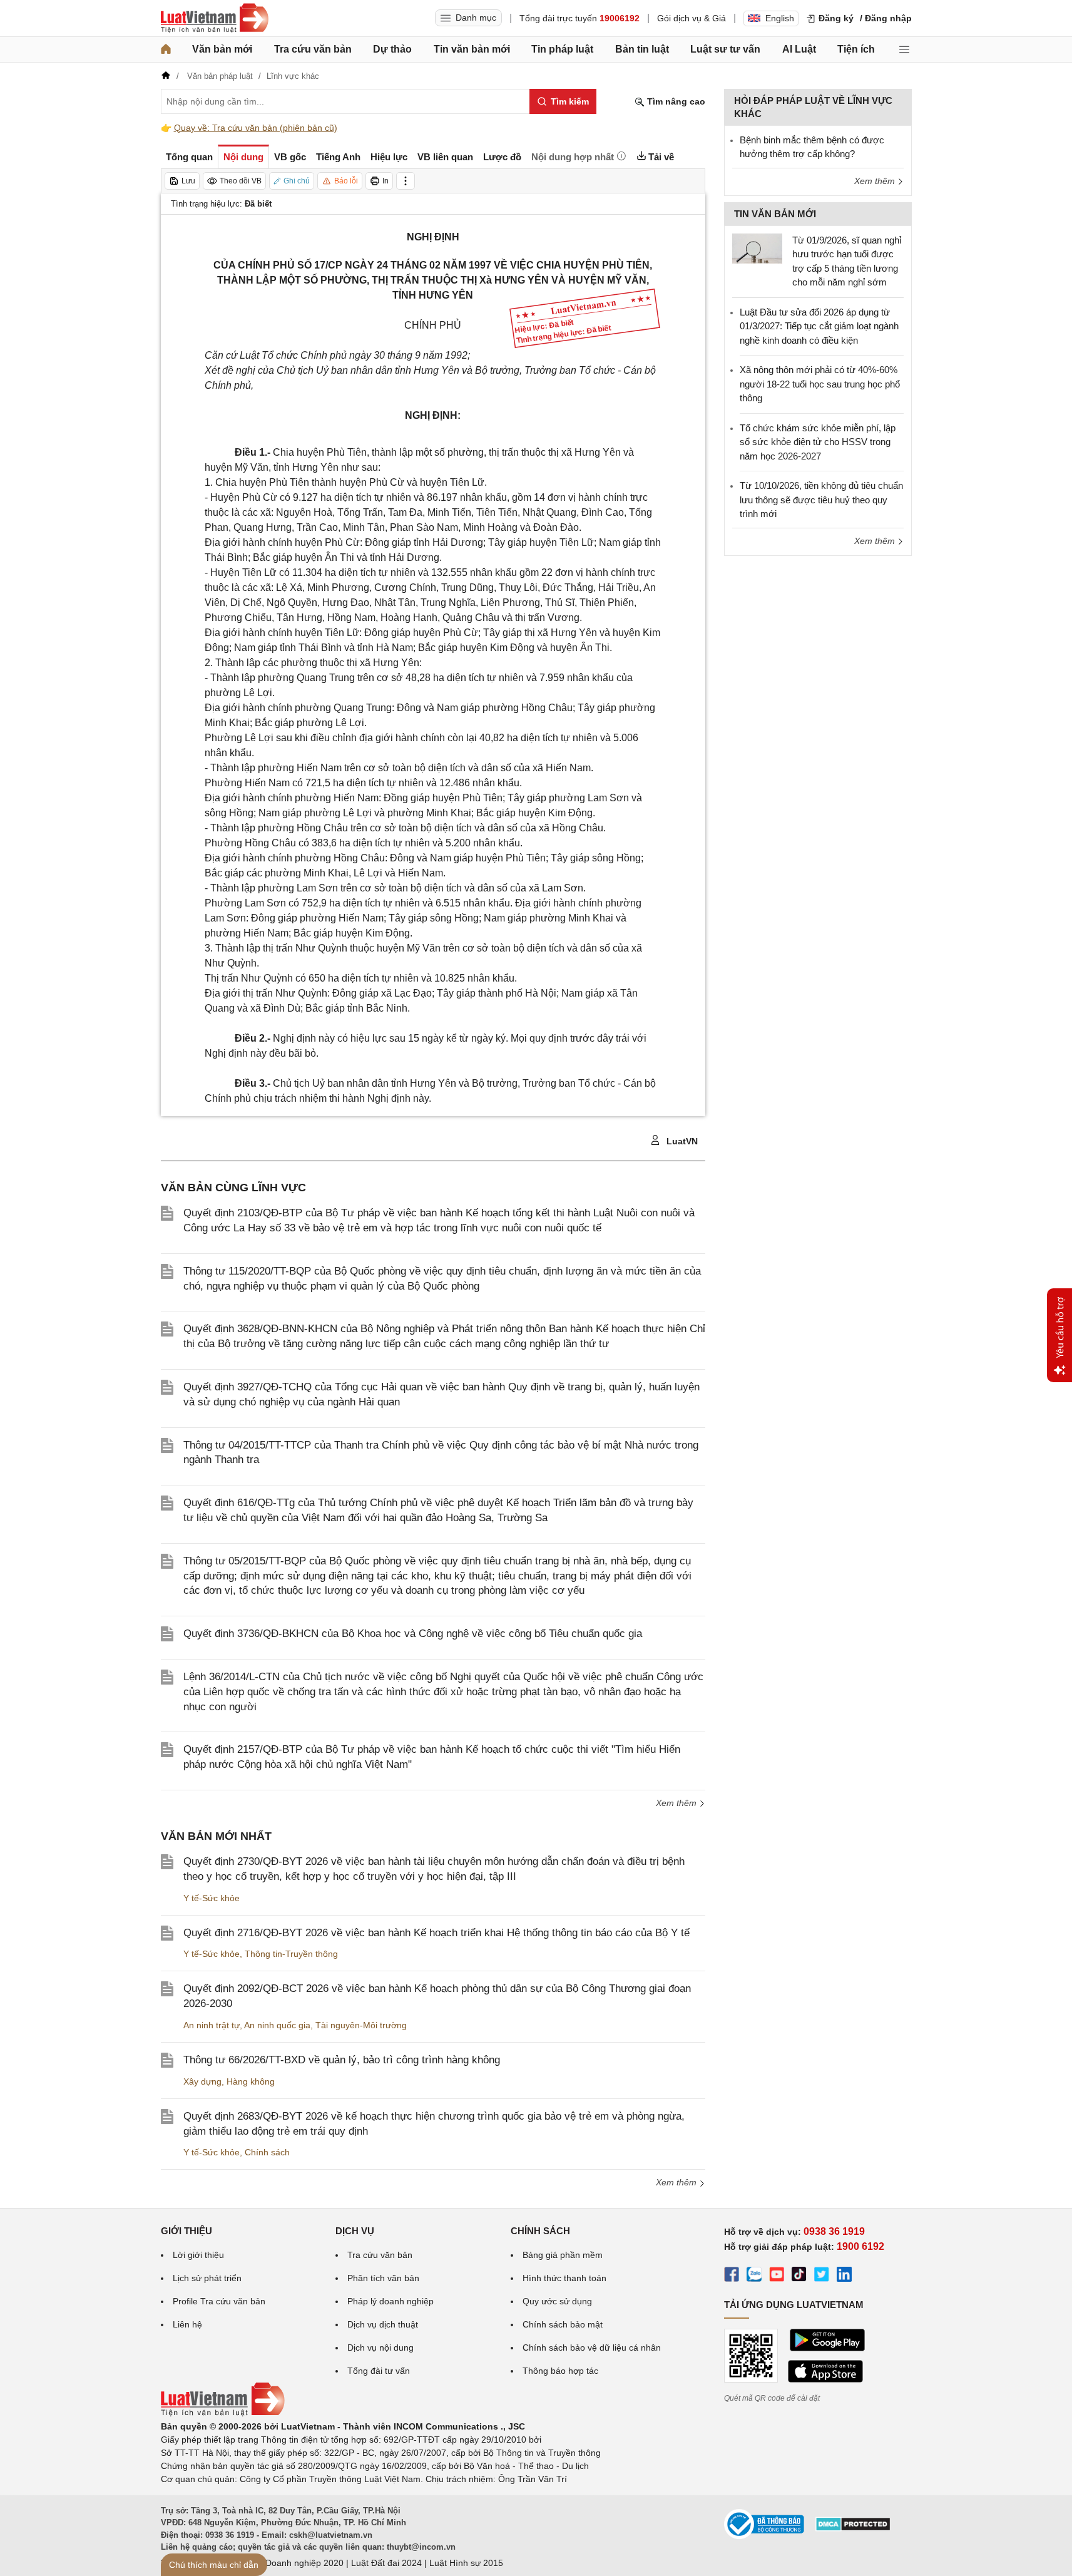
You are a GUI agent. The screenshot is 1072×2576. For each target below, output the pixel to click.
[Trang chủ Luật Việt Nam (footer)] (223, 2413)
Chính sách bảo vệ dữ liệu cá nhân (592, 2348)
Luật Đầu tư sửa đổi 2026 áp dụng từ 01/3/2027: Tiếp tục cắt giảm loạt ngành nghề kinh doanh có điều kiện (819, 326)
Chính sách (267, 2152)
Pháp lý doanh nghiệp (391, 2301)
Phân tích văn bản (383, 2278)
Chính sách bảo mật (563, 2324)
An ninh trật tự (212, 2025)
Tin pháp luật (562, 49)
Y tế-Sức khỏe (212, 1898)
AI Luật (799, 49)
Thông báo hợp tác (560, 2371)
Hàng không (251, 2081)
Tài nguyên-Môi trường (361, 2025)
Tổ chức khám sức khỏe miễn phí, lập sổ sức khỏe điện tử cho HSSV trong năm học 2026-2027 (818, 442)
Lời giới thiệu (198, 2255)
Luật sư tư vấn (725, 49)
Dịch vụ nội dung (380, 2348)
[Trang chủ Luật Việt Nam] (215, 18)
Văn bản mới (222, 49)
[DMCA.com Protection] (853, 2528)
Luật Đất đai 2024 (386, 2563)
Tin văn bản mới (472, 49)
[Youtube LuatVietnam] (777, 2276)
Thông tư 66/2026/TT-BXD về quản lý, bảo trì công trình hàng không (342, 2060)
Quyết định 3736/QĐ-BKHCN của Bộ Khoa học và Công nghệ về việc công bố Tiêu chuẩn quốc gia (413, 1634)
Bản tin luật (642, 49)
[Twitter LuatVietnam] (822, 2276)
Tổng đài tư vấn (379, 2371)
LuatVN (681, 1141)
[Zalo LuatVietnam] (754, 2276)
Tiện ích (856, 49)
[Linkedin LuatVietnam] (844, 2276)
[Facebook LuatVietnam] (732, 2276)
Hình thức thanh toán (564, 2278)
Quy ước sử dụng (557, 2301)
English (780, 18)
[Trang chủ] (166, 49)
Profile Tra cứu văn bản (219, 2301)
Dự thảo (392, 49)
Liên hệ (187, 2324)
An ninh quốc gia (277, 2025)
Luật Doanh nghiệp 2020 (294, 2563)
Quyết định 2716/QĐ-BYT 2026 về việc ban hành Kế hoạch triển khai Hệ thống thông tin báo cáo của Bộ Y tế (436, 1933)
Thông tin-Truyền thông (291, 1954)
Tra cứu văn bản (313, 49)
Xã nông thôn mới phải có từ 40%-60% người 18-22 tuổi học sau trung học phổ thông (820, 384)
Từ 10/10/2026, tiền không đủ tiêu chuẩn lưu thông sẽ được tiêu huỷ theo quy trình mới (821, 500)
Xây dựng (202, 2081)
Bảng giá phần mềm (563, 2255)
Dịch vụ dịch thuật (383, 2324)
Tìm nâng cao (675, 101)
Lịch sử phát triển (207, 2278)
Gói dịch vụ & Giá (692, 18)
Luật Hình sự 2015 (466, 2563)
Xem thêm (677, 1803)
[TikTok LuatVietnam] (799, 2276)
